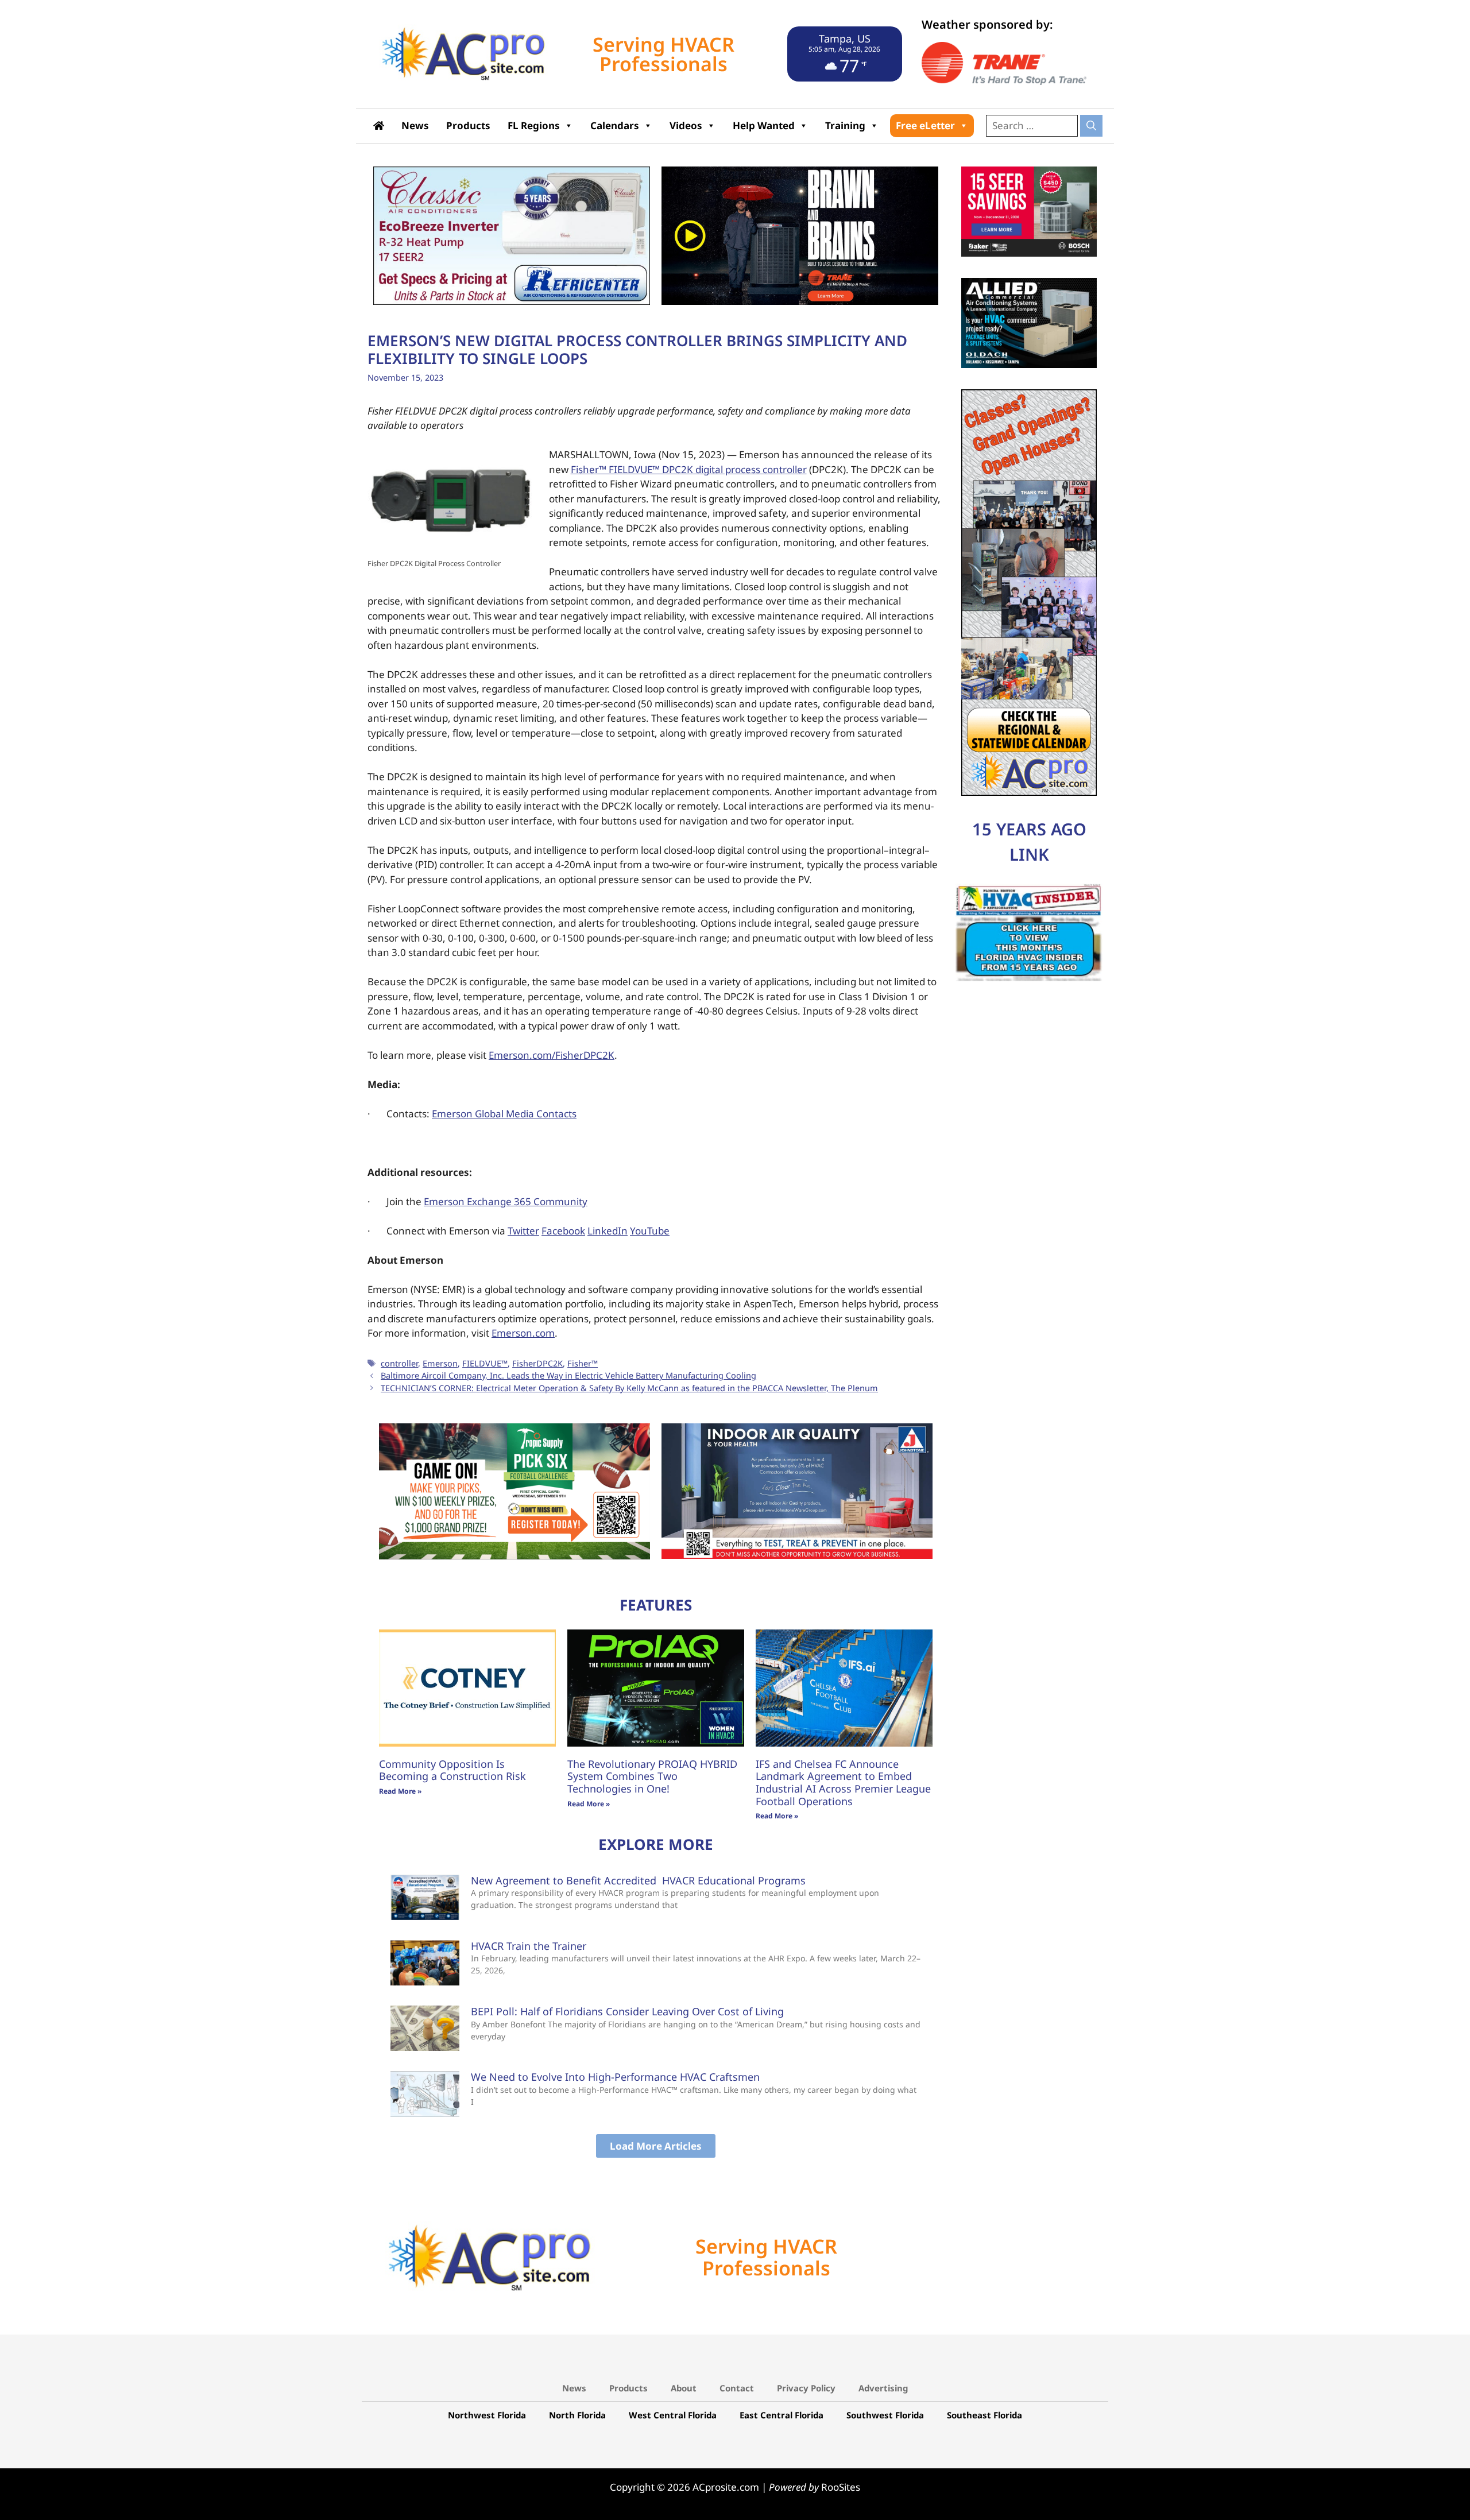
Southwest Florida (885, 2414)
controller (399, 1363)
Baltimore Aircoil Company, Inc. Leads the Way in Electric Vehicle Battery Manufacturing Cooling (568, 1375)
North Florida (577, 2414)
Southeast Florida (984, 2414)
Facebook (563, 1231)
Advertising (883, 2387)
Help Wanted (764, 125)
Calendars (615, 125)
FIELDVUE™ (485, 1363)
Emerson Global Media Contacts (504, 1114)
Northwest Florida (487, 2414)
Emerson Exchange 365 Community (506, 1201)
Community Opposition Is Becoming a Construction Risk (452, 1769)
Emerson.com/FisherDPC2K (552, 1055)
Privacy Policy (806, 2387)
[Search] (1091, 126)
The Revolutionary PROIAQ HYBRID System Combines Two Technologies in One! (652, 1775)
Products (468, 125)
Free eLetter (925, 125)
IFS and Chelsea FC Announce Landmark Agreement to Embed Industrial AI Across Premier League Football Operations (843, 1781)
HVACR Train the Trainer (529, 1945)
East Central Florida (782, 2414)
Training (845, 125)
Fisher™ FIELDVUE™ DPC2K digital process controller (689, 469)
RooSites (841, 2486)
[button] (656, 2145)
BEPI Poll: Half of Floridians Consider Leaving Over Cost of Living (627, 2011)
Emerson (440, 1363)
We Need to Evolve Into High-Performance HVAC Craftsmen (615, 2076)
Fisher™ (583, 1363)
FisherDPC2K (537, 1363)
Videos (686, 125)
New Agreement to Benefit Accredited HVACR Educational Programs (638, 1879)
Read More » (400, 1791)
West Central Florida (673, 2414)
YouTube (650, 1231)
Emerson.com (523, 1333)
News (415, 125)
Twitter (523, 1231)
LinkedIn (608, 1231)
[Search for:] (1033, 125)
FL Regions (534, 125)
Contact (737, 2387)
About (684, 2387)
